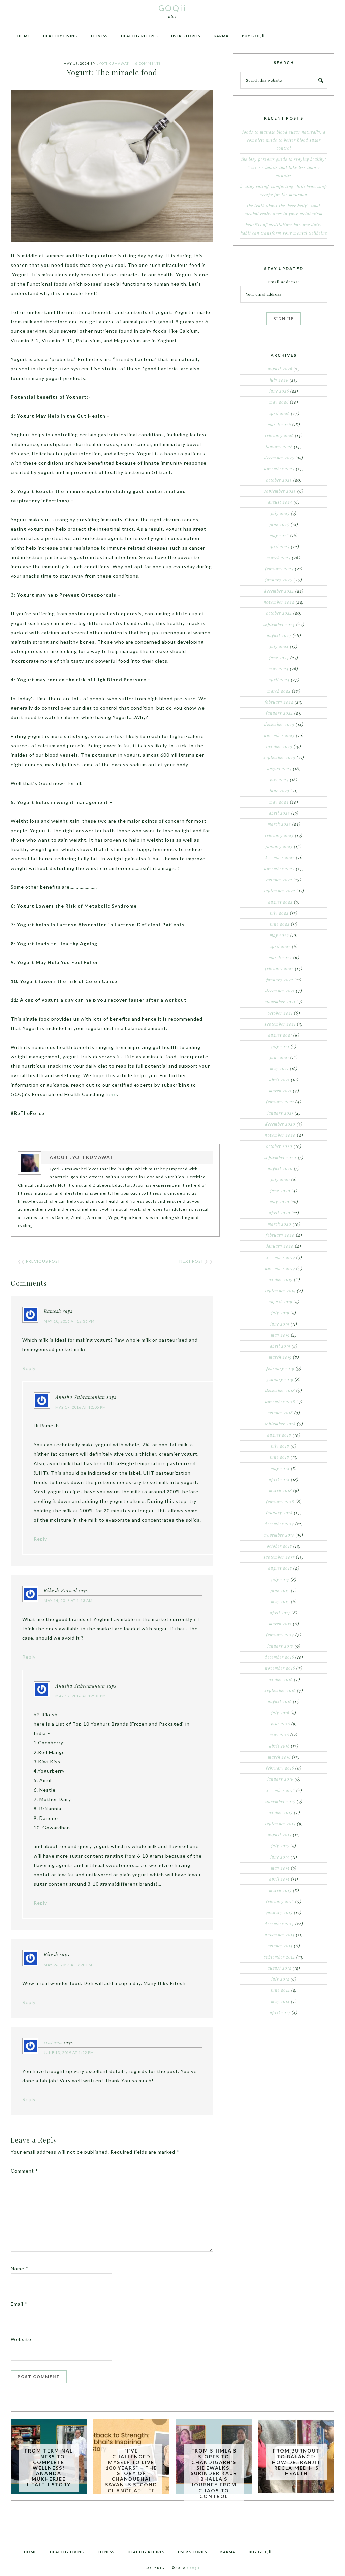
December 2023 (279, 724)
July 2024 (279, 646)
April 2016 (279, 1746)
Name (20, 2269)
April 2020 (280, 1213)
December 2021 (280, 991)
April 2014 (280, 2012)
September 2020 (280, 1157)
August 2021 (280, 1035)
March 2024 (279, 691)
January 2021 (280, 1113)
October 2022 (279, 880)
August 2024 (279, 635)
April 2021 (279, 1080)
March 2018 (280, 1490)
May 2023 (279, 802)
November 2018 (280, 1402)
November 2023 (279, 735)
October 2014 (280, 1946)
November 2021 (280, 1002)
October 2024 (279, 613)
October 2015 (280, 1812)
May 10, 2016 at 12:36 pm (69, 1321)
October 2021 (280, 1013)
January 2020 (280, 1246)
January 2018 (279, 1513)
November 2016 (280, 1668)
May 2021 (279, 1068)
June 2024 (279, 658)
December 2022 (280, 857)
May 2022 (279, 935)
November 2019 (280, 1268)
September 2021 (280, 1024)
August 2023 (279, 769)
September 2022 (280, 891)
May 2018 (280, 1468)
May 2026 (279, 402)
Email (19, 2304)
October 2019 (280, 1279)
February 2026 (279, 435)
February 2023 (279, 835)
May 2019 (280, 1335)
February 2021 (280, 1102)
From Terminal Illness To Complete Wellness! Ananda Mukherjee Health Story (49, 2468)
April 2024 (279, 680)
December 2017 (279, 1524)
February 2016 (280, 1768)
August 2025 (280, 502)
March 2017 (280, 1624)
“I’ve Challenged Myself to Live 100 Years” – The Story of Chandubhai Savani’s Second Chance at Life (131, 2471)
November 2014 (280, 1935)
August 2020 (280, 1168)
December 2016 (279, 1657)
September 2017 (279, 1557)
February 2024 (279, 702)
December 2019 (280, 1257)
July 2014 (280, 1979)
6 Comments (148, 63)
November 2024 (279, 602)
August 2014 (279, 1968)
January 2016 (280, 1779)
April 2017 (280, 1613)
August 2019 (280, 1302)
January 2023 (279, 846)
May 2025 (279, 535)
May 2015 (280, 1868)
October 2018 (280, 1413)
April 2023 (279, 813)
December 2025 (279, 458)
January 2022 (280, 980)
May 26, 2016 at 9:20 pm (68, 1965)
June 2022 (280, 924)
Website (21, 2339)
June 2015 (280, 1857)
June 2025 (279, 524)
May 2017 (280, 1601)
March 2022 (280, 957)
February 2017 (280, 1635)
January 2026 (279, 447)
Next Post (191, 1261)
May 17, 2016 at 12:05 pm (81, 1407)
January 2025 (279, 580)
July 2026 (279, 380)
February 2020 (280, 1235)
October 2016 (280, 1679)
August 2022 (280, 902)
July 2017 (280, 1579)
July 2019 (280, 1313)
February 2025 (279, 569)
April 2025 (279, 546)
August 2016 (280, 1701)
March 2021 (280, 1091)
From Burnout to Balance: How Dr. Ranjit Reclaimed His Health (296, 2462)
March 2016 (279, 1757)
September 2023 (280, 757)
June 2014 (280, 1990)
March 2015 (280, 1890)
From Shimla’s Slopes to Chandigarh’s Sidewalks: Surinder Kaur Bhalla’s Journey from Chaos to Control (214, 2473)
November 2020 (280, 1135)
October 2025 (279, 480)
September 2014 (280, 1957)
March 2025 (279, 558)
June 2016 (280, 1724)
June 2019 (280, 1324)
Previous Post (43, 1261)
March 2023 (279, 824)
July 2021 (280, 1046)
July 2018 (280, 1446)
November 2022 (279, 869)
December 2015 (280, 1790)
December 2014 (279, 1924)
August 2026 (280, 369)
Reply (29, 1368)
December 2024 (279, 591)
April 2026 (279, 413)
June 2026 (279, 391)
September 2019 (280, 1291)
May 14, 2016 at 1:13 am (68, 1601)
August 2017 (280, 1568)
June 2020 (280, 1191)
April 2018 (279, 1479)
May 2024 (279, 669)
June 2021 (279, 1057)
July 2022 (279, 913)
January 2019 (280, 1379)
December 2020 (280, 1124)
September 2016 (280, 1690)
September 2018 (280, 1424)
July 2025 (280, 513)
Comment (24, 2171)
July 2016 (280, 1713)
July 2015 (280, 1846)
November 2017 (279, 1535)
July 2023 (279, 780)
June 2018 (280, 1457)
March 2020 (279, 1224)
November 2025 (279, 469)
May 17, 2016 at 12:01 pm (81, 1696)
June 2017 (280, 1590)
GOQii (172, 8)
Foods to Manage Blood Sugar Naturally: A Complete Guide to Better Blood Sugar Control (284, 140)
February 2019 (280, 1368)
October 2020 (279, 1146)
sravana (53, 2042)
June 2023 (279, 791)
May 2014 (280, 2001)
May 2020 (279, 1202)
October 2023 (279, 746)
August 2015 (280, 1835)
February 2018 (280, 1502)
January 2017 (280, 1646)
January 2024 (280, 713)
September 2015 (280, 1824)
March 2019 (280, 1357)
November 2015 (280, 1801)
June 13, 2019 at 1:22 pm (69, 2053)
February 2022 (279, 968)
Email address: (284, 282)
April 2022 (280, 946)
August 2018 (279, 1435)
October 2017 (279, 1546)
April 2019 (280, 1346)
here (111, 1094)
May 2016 (280, 1735)
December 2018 (280, 1390)
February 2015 (280, 1901)
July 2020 (280, 1179)
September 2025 (280, 491)
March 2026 (279, 424)
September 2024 (279, 624)
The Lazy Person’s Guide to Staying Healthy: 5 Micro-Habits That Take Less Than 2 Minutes (284, 167)
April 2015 (279, 1879)
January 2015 (280, 1912)
